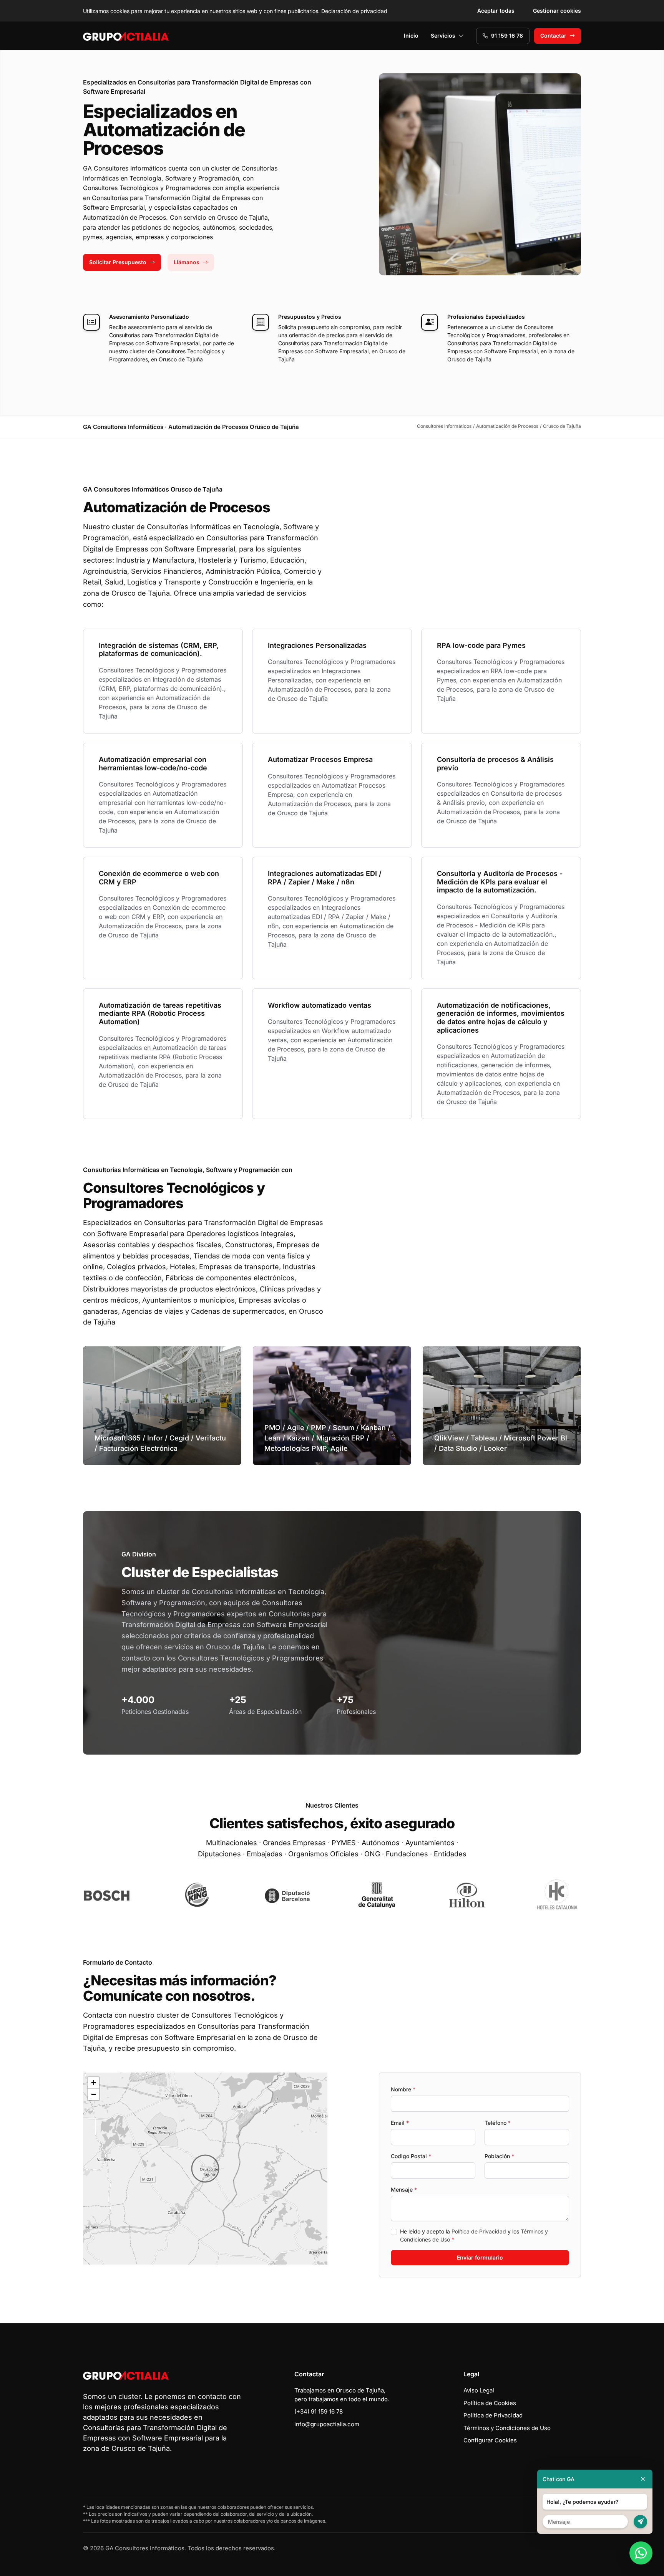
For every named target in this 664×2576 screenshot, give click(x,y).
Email (400, 2123)
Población (499, 2156)
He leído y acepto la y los (474, 2235)
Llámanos (187, 262)
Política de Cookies (490, 2403)
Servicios (443, 36)
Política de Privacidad (479, 2231)
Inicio (411, 36)
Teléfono (498, 2123)
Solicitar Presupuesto (118, 262)
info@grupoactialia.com (327, 2424)
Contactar (553, 36)
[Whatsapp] (641, 2553)
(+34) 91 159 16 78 (319, 2411)
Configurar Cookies (490, 2440)
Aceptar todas (496, 11)
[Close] (643, 2479)
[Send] (640, 2522)
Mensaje (404, 2189)
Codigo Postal (411, 2156)
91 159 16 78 (507, 36)
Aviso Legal (479, 2390)
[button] (205, 2169)
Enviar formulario (480, 2257)
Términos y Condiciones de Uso (507, 2428)
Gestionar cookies (557, 11)
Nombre (403, 2089)
